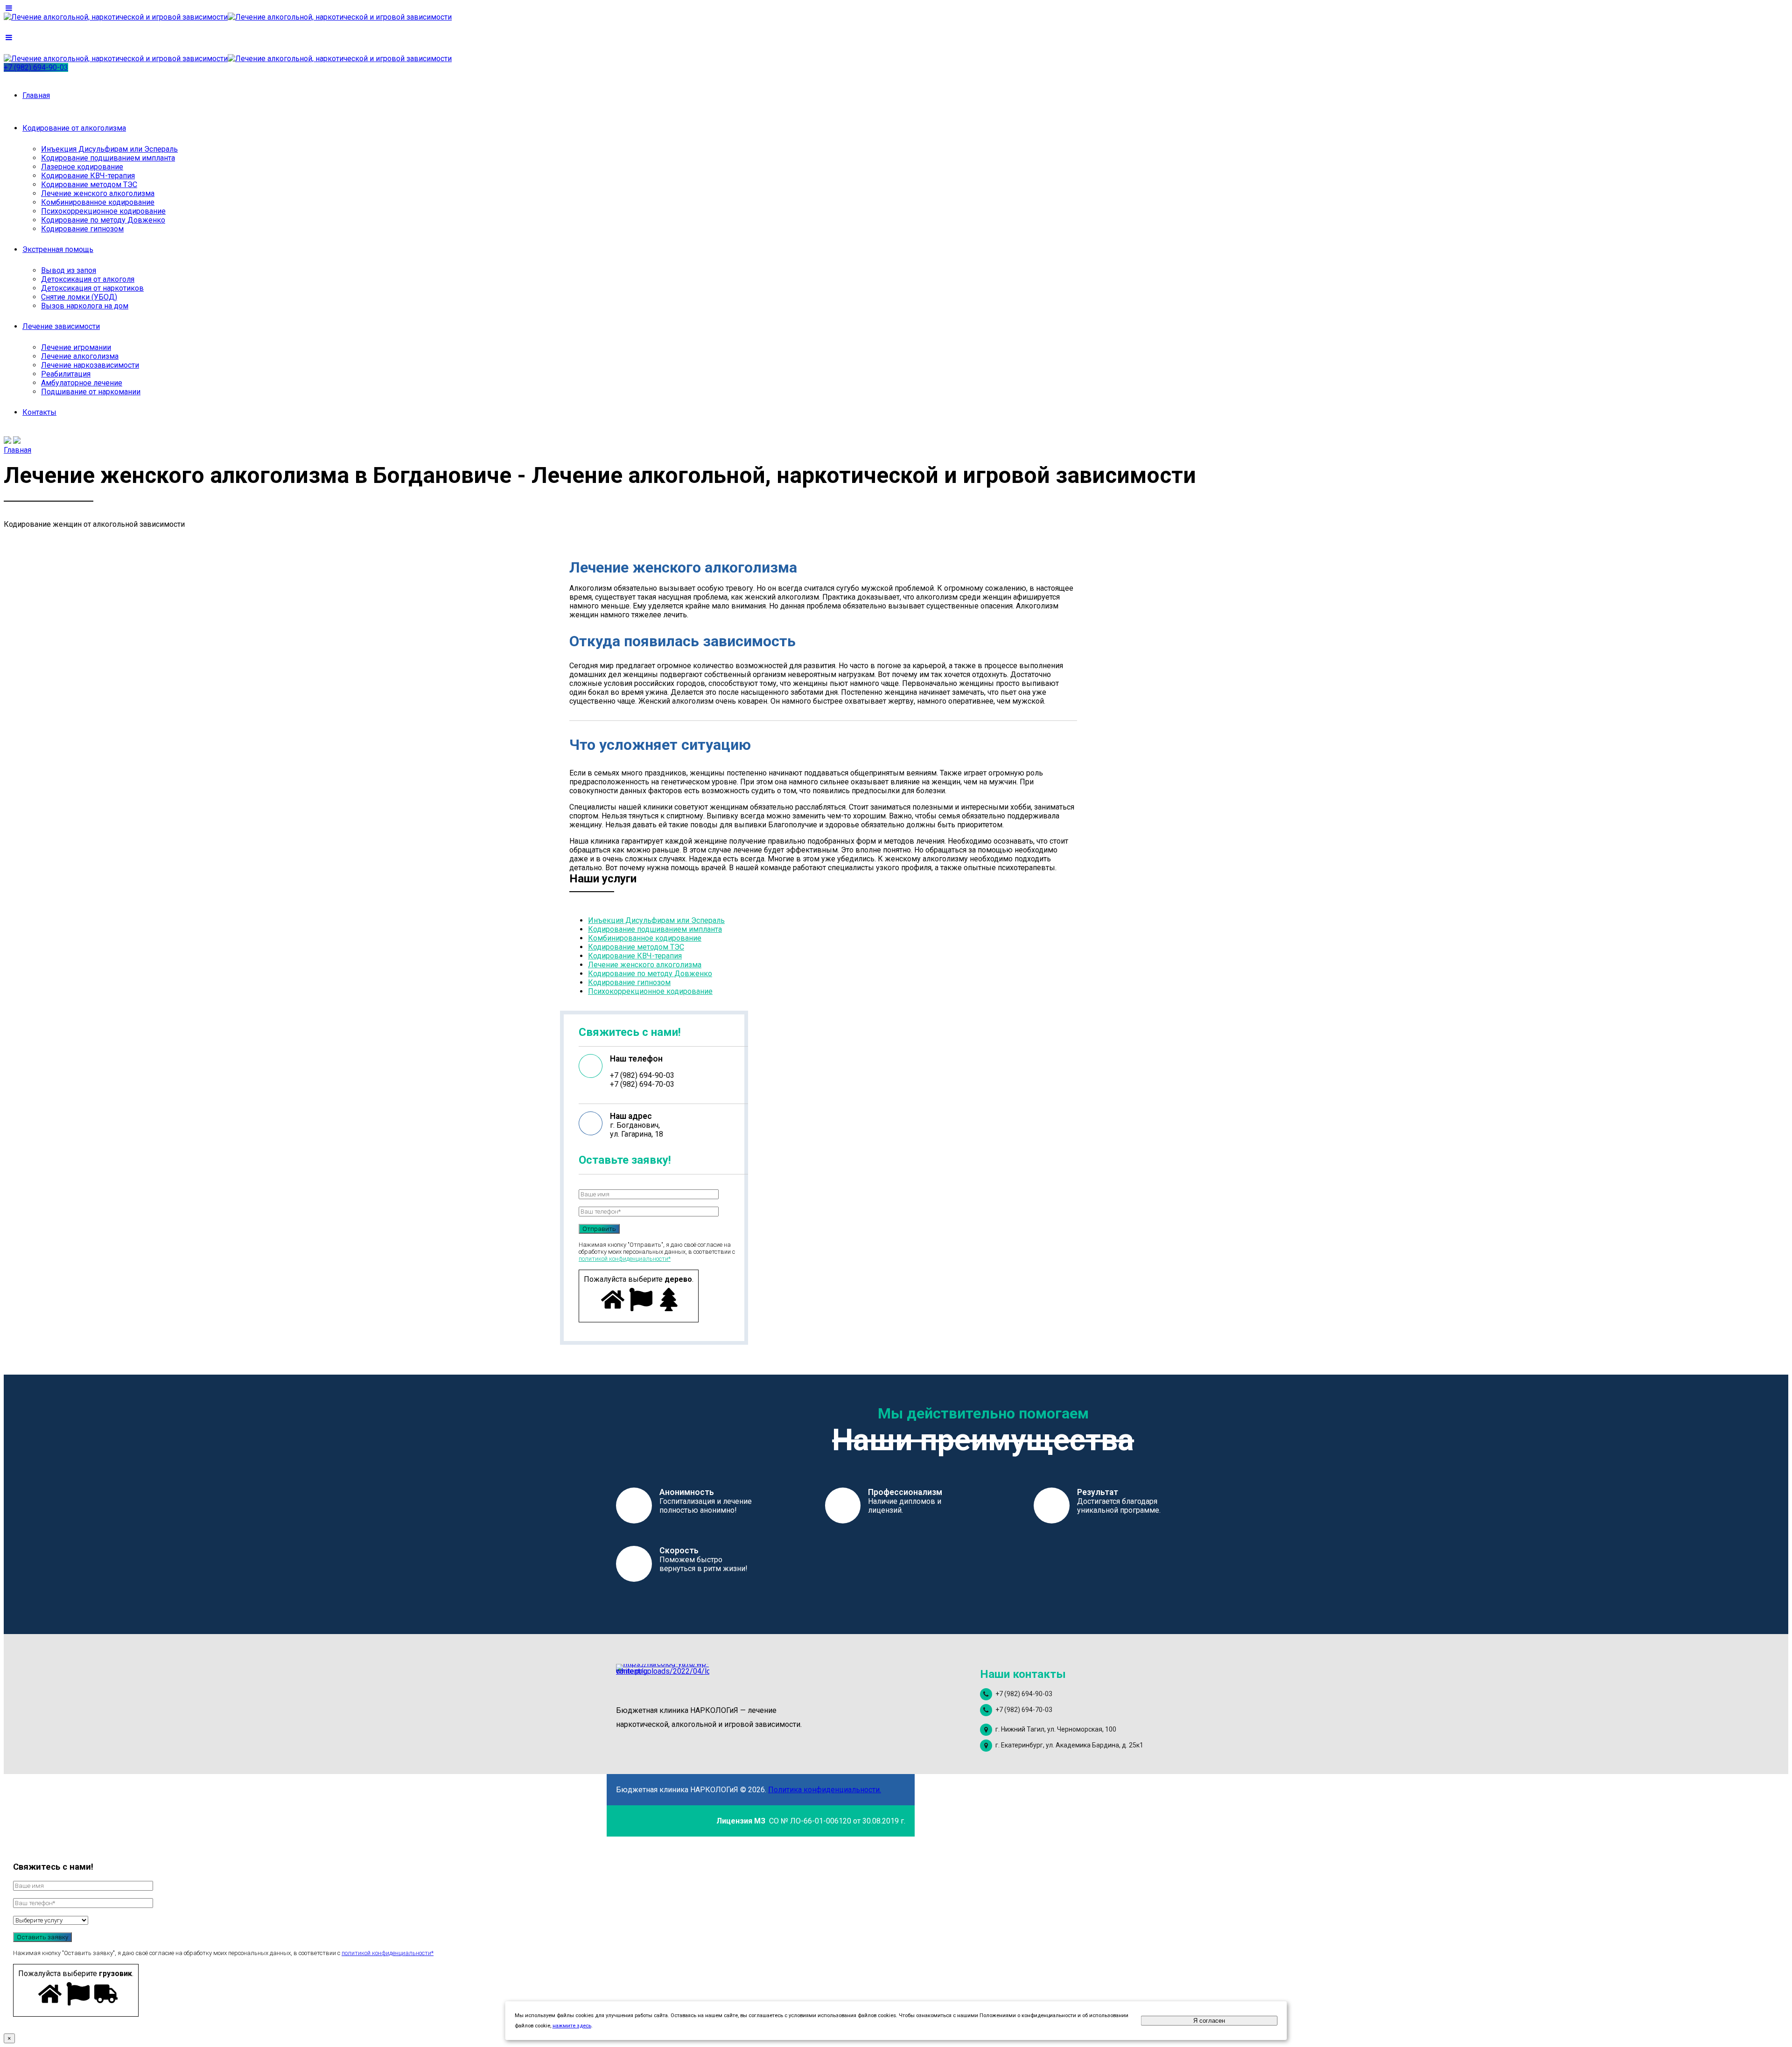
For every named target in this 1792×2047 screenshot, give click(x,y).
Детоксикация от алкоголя (88, 279)
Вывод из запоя (69, 270)
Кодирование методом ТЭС (89, 185)
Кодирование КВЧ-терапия (88, 176)
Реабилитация (66, 374)
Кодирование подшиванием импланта (108, 158)
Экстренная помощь (58, 249)
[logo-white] (663, 1680)
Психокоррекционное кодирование (103, 211)
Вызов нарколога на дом (85, 306)
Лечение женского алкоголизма (98, 193)
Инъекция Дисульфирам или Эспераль (109, 149)
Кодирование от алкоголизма (74, 128)
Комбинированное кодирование (98, 202)
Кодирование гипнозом (82, 229)
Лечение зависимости (61, 326)
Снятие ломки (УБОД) (79, 297)
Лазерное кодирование (82, 167)
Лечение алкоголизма (80, 356)
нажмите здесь (572, 2026)
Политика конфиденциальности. (825, 1790)
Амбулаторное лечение (82, 383)
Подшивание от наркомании (91, 392)
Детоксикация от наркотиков (92, 288)
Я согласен (1209, 2021)
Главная (36, 95)
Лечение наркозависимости (90, 365)
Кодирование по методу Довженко (103, 220)
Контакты (39, 412)
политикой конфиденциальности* (625, 1259)
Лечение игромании (76, 347)
